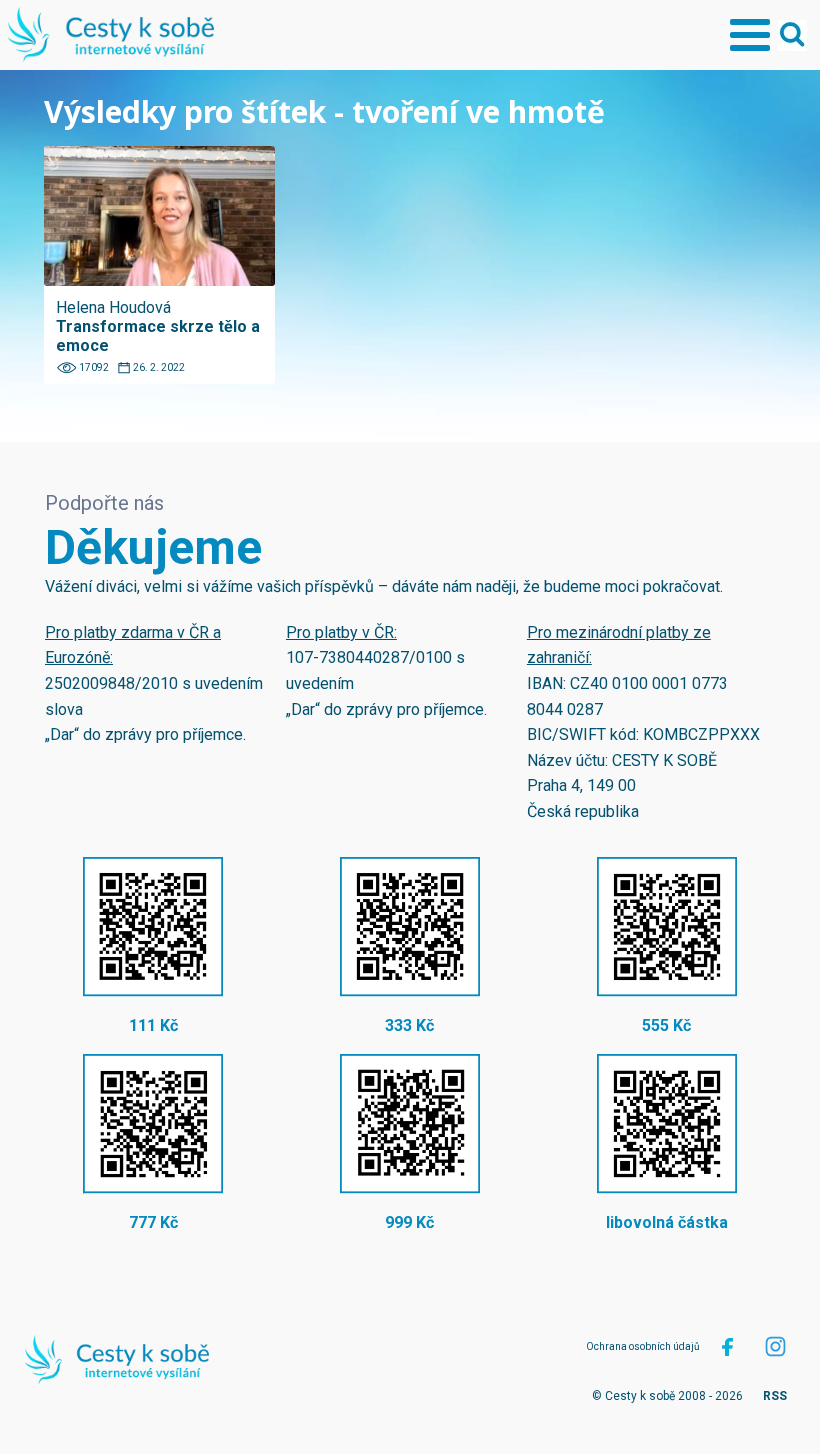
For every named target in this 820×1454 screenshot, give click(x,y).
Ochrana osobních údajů (643, 1346)
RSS (775, 1396)
